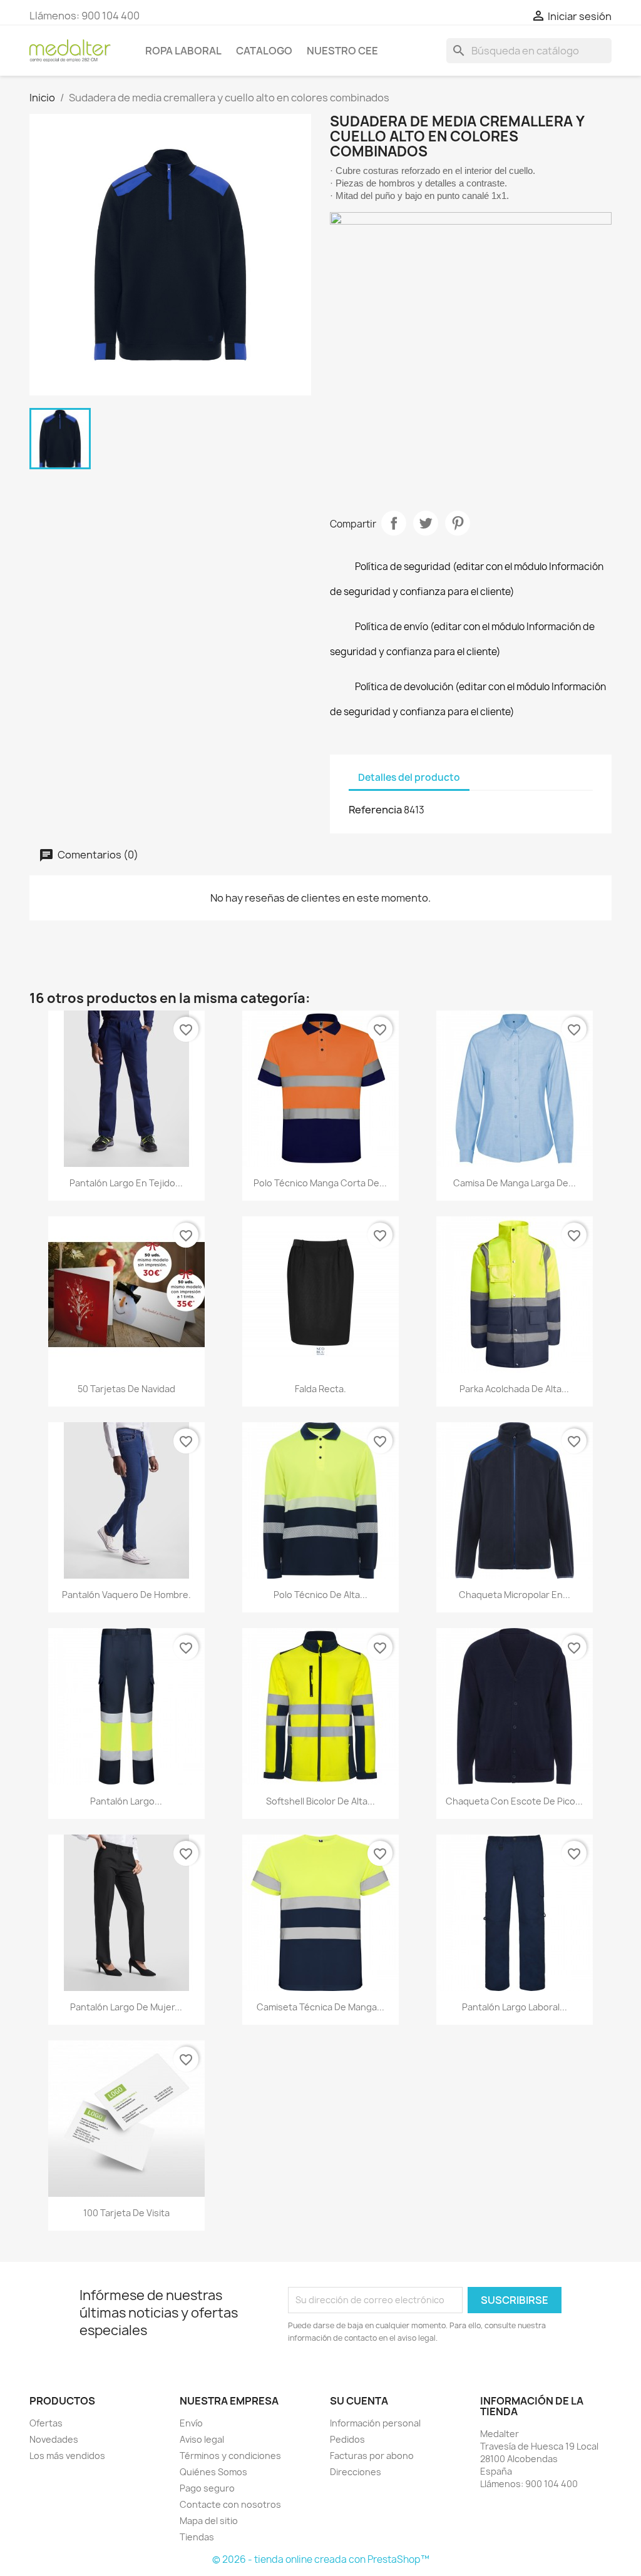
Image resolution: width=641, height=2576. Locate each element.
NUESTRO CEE (342, 51)
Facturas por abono (372, 2456)
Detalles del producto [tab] (409, 777)
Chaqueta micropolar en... (515, 1595)
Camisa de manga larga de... (515, 1183)
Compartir (394, 523)
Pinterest (458, 523)
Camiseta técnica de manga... (320, 2007)
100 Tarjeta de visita (126, 2213)
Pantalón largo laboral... (515, 2007)
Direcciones (356, 2472)
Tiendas (197, 2537)
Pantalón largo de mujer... (126, 2007)
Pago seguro (207, 2488)
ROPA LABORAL (183, 51)
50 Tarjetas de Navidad (126, 1389)
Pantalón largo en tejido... (126, 1183)
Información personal (375, 2423)
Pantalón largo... (126, 1801)
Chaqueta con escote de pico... (514, 1801)
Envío (191, 2423)
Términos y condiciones (230, 2456)
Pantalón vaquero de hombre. (126, 1595)
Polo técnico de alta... (320, 1595)
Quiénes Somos (213, 2472)
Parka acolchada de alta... (514, 1389)
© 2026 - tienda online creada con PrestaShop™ (321, 2559)
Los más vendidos (67, 2456)
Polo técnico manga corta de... (320, 1183)
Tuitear (426, 523)
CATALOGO (264, 51)
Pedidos (347, 2439)
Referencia (375, 810)
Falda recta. (320, 1389)
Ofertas (46, 2423)
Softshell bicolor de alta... (320, 1801)
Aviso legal (202, 2439)
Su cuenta (359, 2401)
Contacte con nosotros (230, 2504)
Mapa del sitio (209, 2521)
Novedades (54, 2439)
